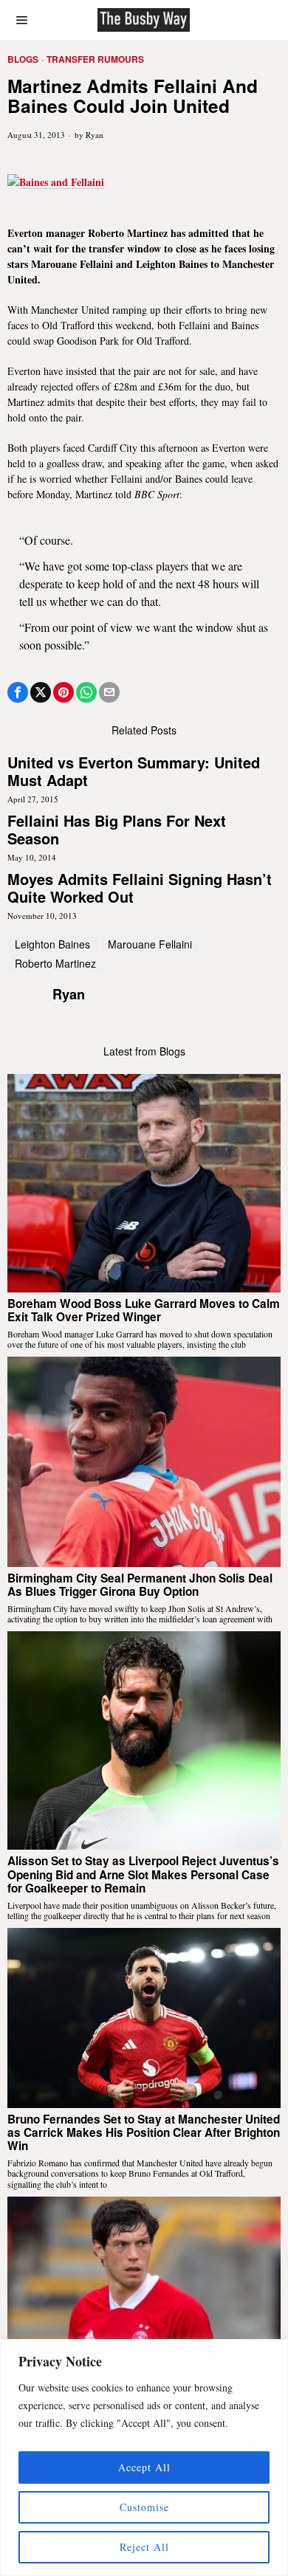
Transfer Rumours (95, 59)
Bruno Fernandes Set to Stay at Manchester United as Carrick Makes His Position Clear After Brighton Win (144, 2133)
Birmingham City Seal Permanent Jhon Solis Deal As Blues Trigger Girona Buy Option (140, 1585)
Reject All (144, 2547)
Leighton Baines (52, 944)
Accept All (144, 2467)
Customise (144, 2507)
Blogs (23, 59)
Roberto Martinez (55, 963)
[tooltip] (18, 692)
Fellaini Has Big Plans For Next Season (117, 830)
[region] (144, 2458)
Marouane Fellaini (150, 944)
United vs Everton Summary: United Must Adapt (134, 771)
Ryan (95, 135)
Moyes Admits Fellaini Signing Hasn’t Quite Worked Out (140, 888)
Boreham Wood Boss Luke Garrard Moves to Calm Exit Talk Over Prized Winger (144, 1311)
